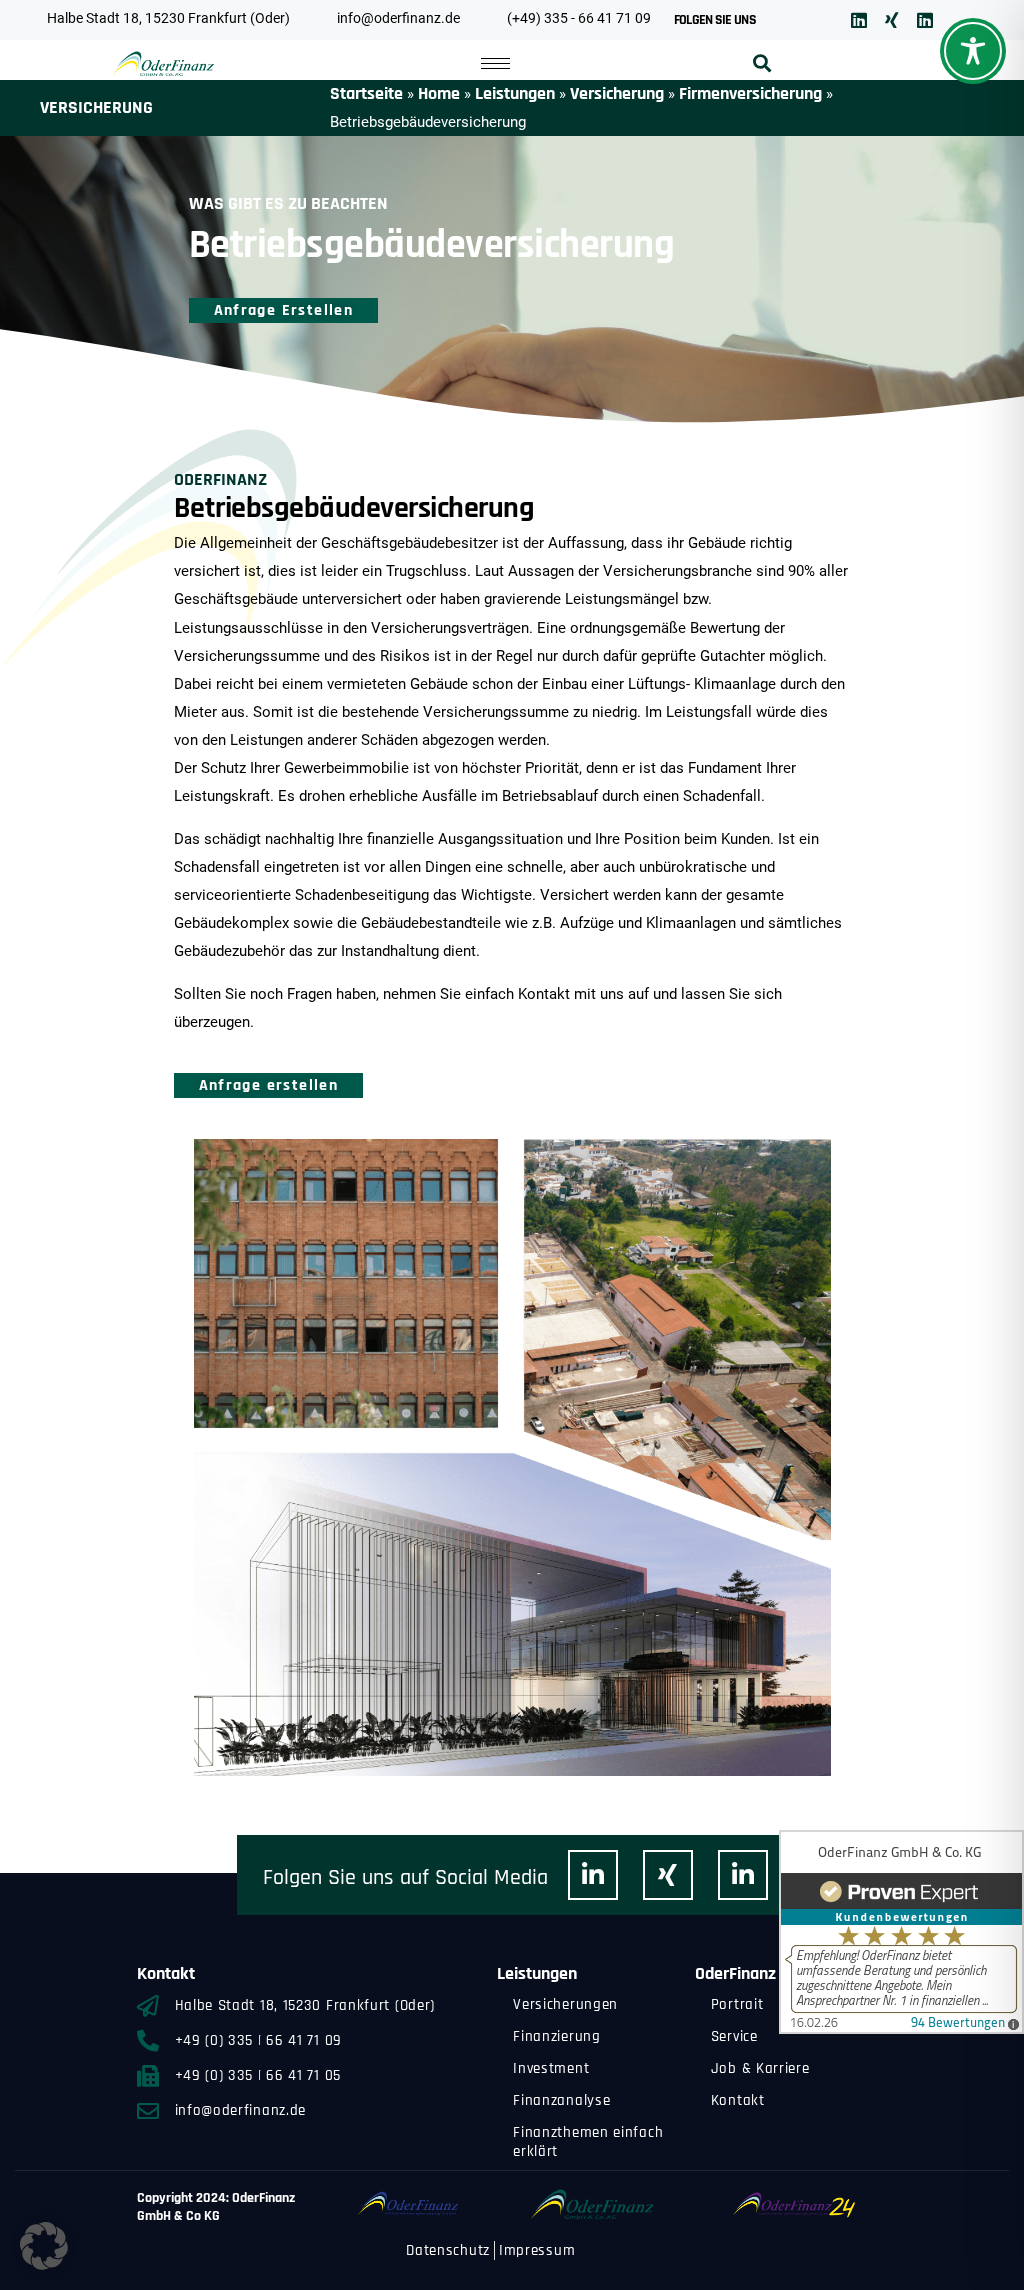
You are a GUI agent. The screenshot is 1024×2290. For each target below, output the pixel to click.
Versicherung (617, 93)
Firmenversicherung (750, 93)
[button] (762, 63)
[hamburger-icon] (495, 63)
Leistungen (515, 93)
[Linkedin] (859, 20)
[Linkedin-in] (593, 1875)
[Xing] (892, 20)
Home (439, 93)
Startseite (366, 93)
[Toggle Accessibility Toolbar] (973, 51)
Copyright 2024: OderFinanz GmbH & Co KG (216, 2207)
